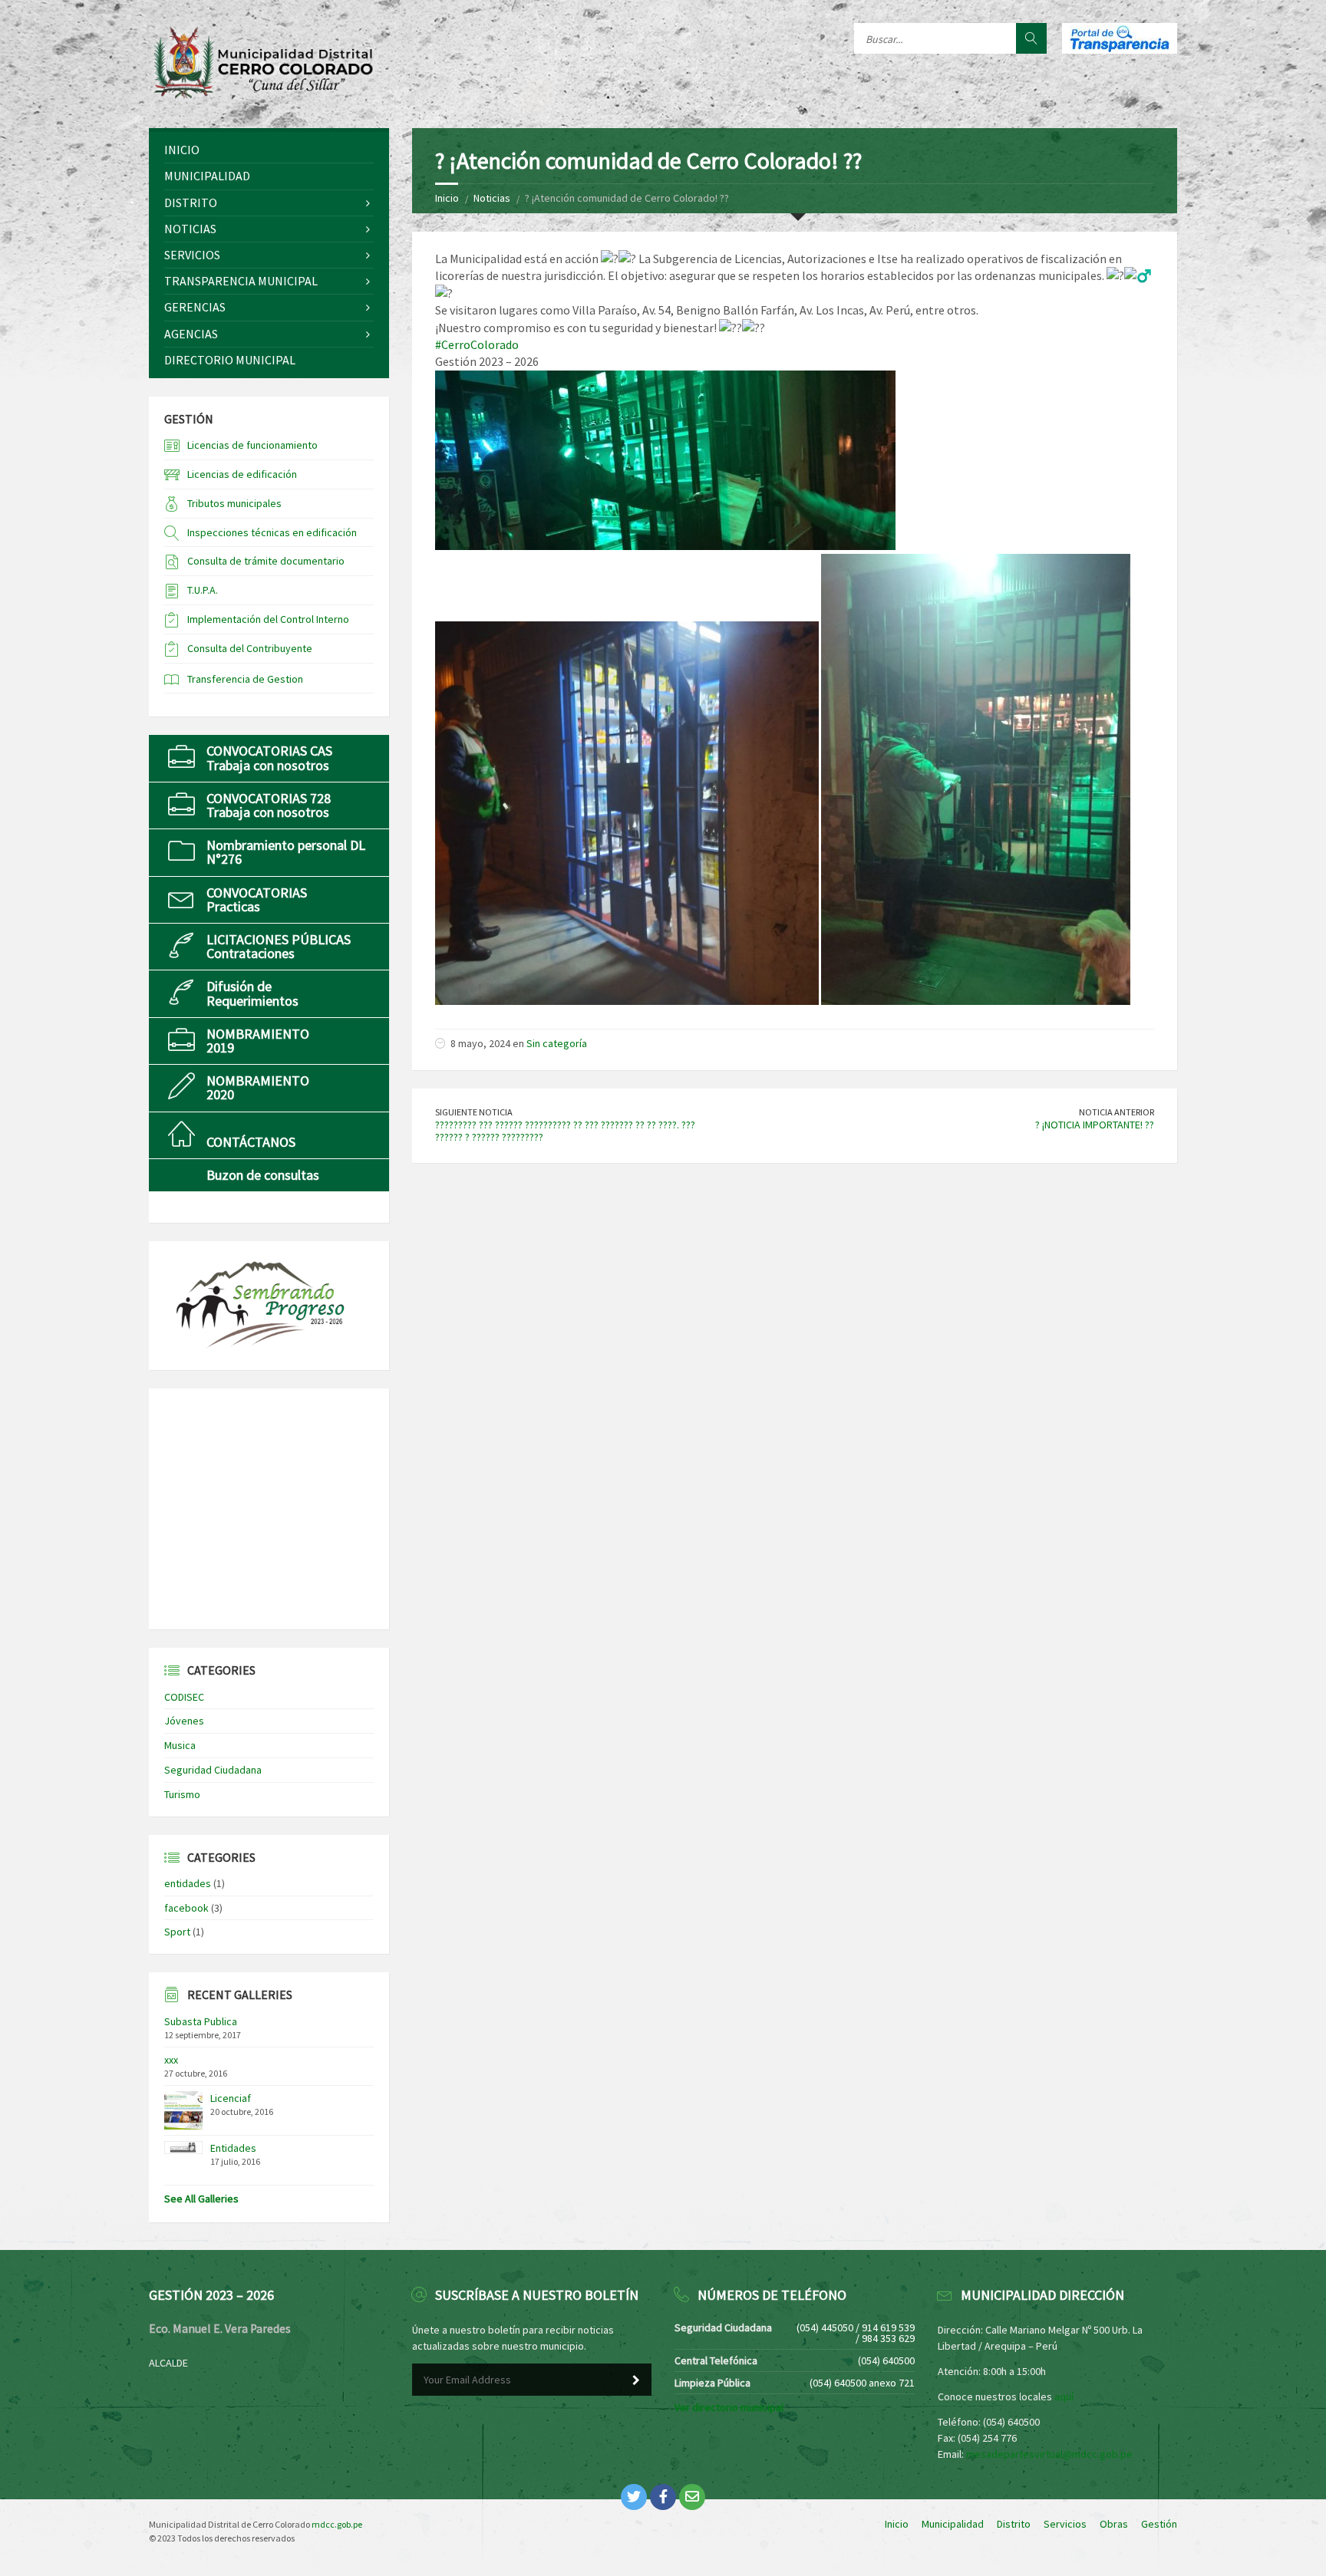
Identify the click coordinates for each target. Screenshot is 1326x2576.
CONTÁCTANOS (251, 1142)
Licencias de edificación (242, 474)
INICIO (182, 150)
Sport (177, 1932)
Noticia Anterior (1117, 1112)
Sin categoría (557, 1043)
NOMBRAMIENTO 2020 (258, 1087)
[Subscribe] (636, 2380)
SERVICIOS (192, 255)
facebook (186, 1908)
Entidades (233, 2148)
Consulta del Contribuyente (250, 648)
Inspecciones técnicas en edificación (272, 532)
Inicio (447, 198)
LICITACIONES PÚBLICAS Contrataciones (279, 946)
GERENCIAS (195, 307)
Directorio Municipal (230, 360)
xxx (171, 2060)
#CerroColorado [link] (477, 344)
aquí (1064, 2396)
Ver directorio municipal (729, 2407)
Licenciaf (231, 2098)
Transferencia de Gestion (245, 679)
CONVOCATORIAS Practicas (257, 899)
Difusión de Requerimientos (252, 993)
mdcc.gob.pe (337, 2524)
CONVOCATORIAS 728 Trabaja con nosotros (269, 805)
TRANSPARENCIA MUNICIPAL (241, 281)
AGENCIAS (191, 334)
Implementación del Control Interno (268, 619)
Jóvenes (184, 1721)
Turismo (182, 1794)
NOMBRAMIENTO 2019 (258, 1041)
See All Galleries (201, 2199)
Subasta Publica (201, 2021)
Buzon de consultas (263, 1175)
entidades (188, 1883)
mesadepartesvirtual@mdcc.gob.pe (1049, 2454)
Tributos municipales (234, 503)
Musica (180, 1745)
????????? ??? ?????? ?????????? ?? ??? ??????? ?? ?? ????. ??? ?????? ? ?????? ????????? (565, 1131)
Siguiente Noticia (474, 1112)
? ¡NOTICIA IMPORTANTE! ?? (1095, 1125)
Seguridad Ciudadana (213, 1770)
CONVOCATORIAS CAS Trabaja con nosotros (269, 758)
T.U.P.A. (203, 590)
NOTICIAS (190, 229)
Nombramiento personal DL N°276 (286, 852)
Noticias (492, 198)
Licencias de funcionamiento (252, 445)
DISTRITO (191, 203)
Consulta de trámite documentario (266, 561)
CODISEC (184, 1697)
